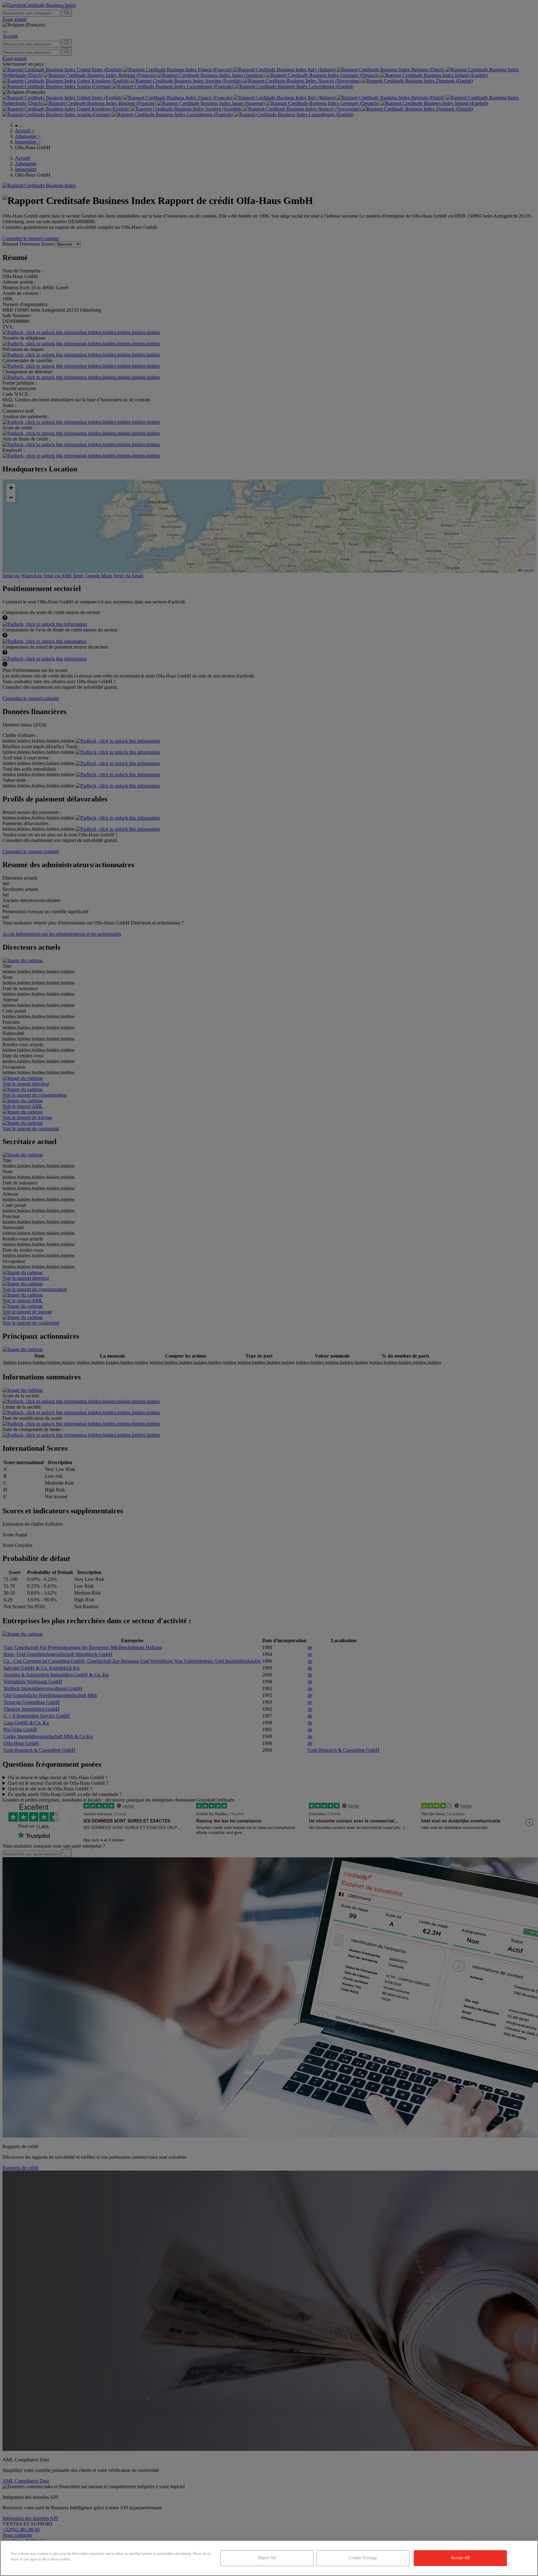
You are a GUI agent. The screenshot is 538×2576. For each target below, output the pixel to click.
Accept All (460, 2558)
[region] (269, 2558)
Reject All (267, 2558)
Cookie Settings (363, 2558)
